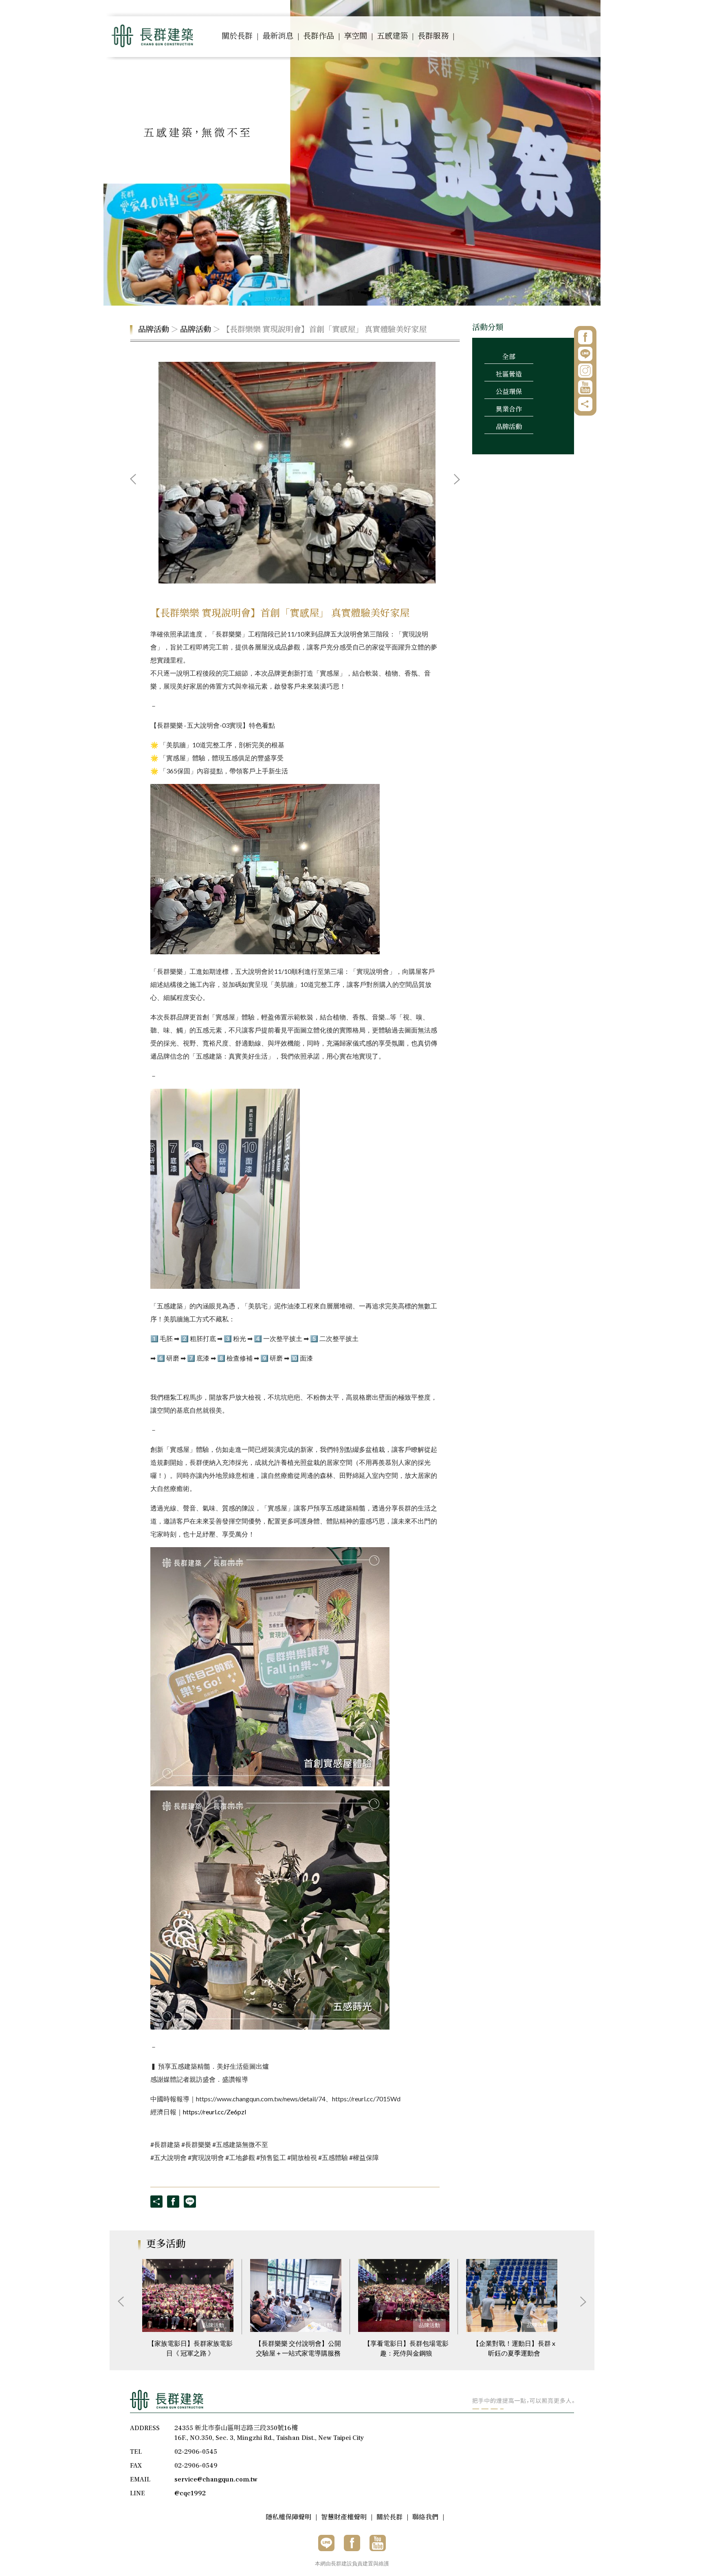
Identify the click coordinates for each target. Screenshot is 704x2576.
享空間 (355, 36)
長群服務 (433, 36)
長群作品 (319, 36)
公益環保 (509, 392)
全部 (509, 357)
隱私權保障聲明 (288, 2517)
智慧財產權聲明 (344, 2517)
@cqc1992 (190, 2493)
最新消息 (278, 36)
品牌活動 (154, 330)
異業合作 (509, 410)
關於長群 (237, 36)
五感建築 (392, 36)
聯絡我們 (425, 2517)
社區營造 (509, 374)
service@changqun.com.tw (216, 2479)
